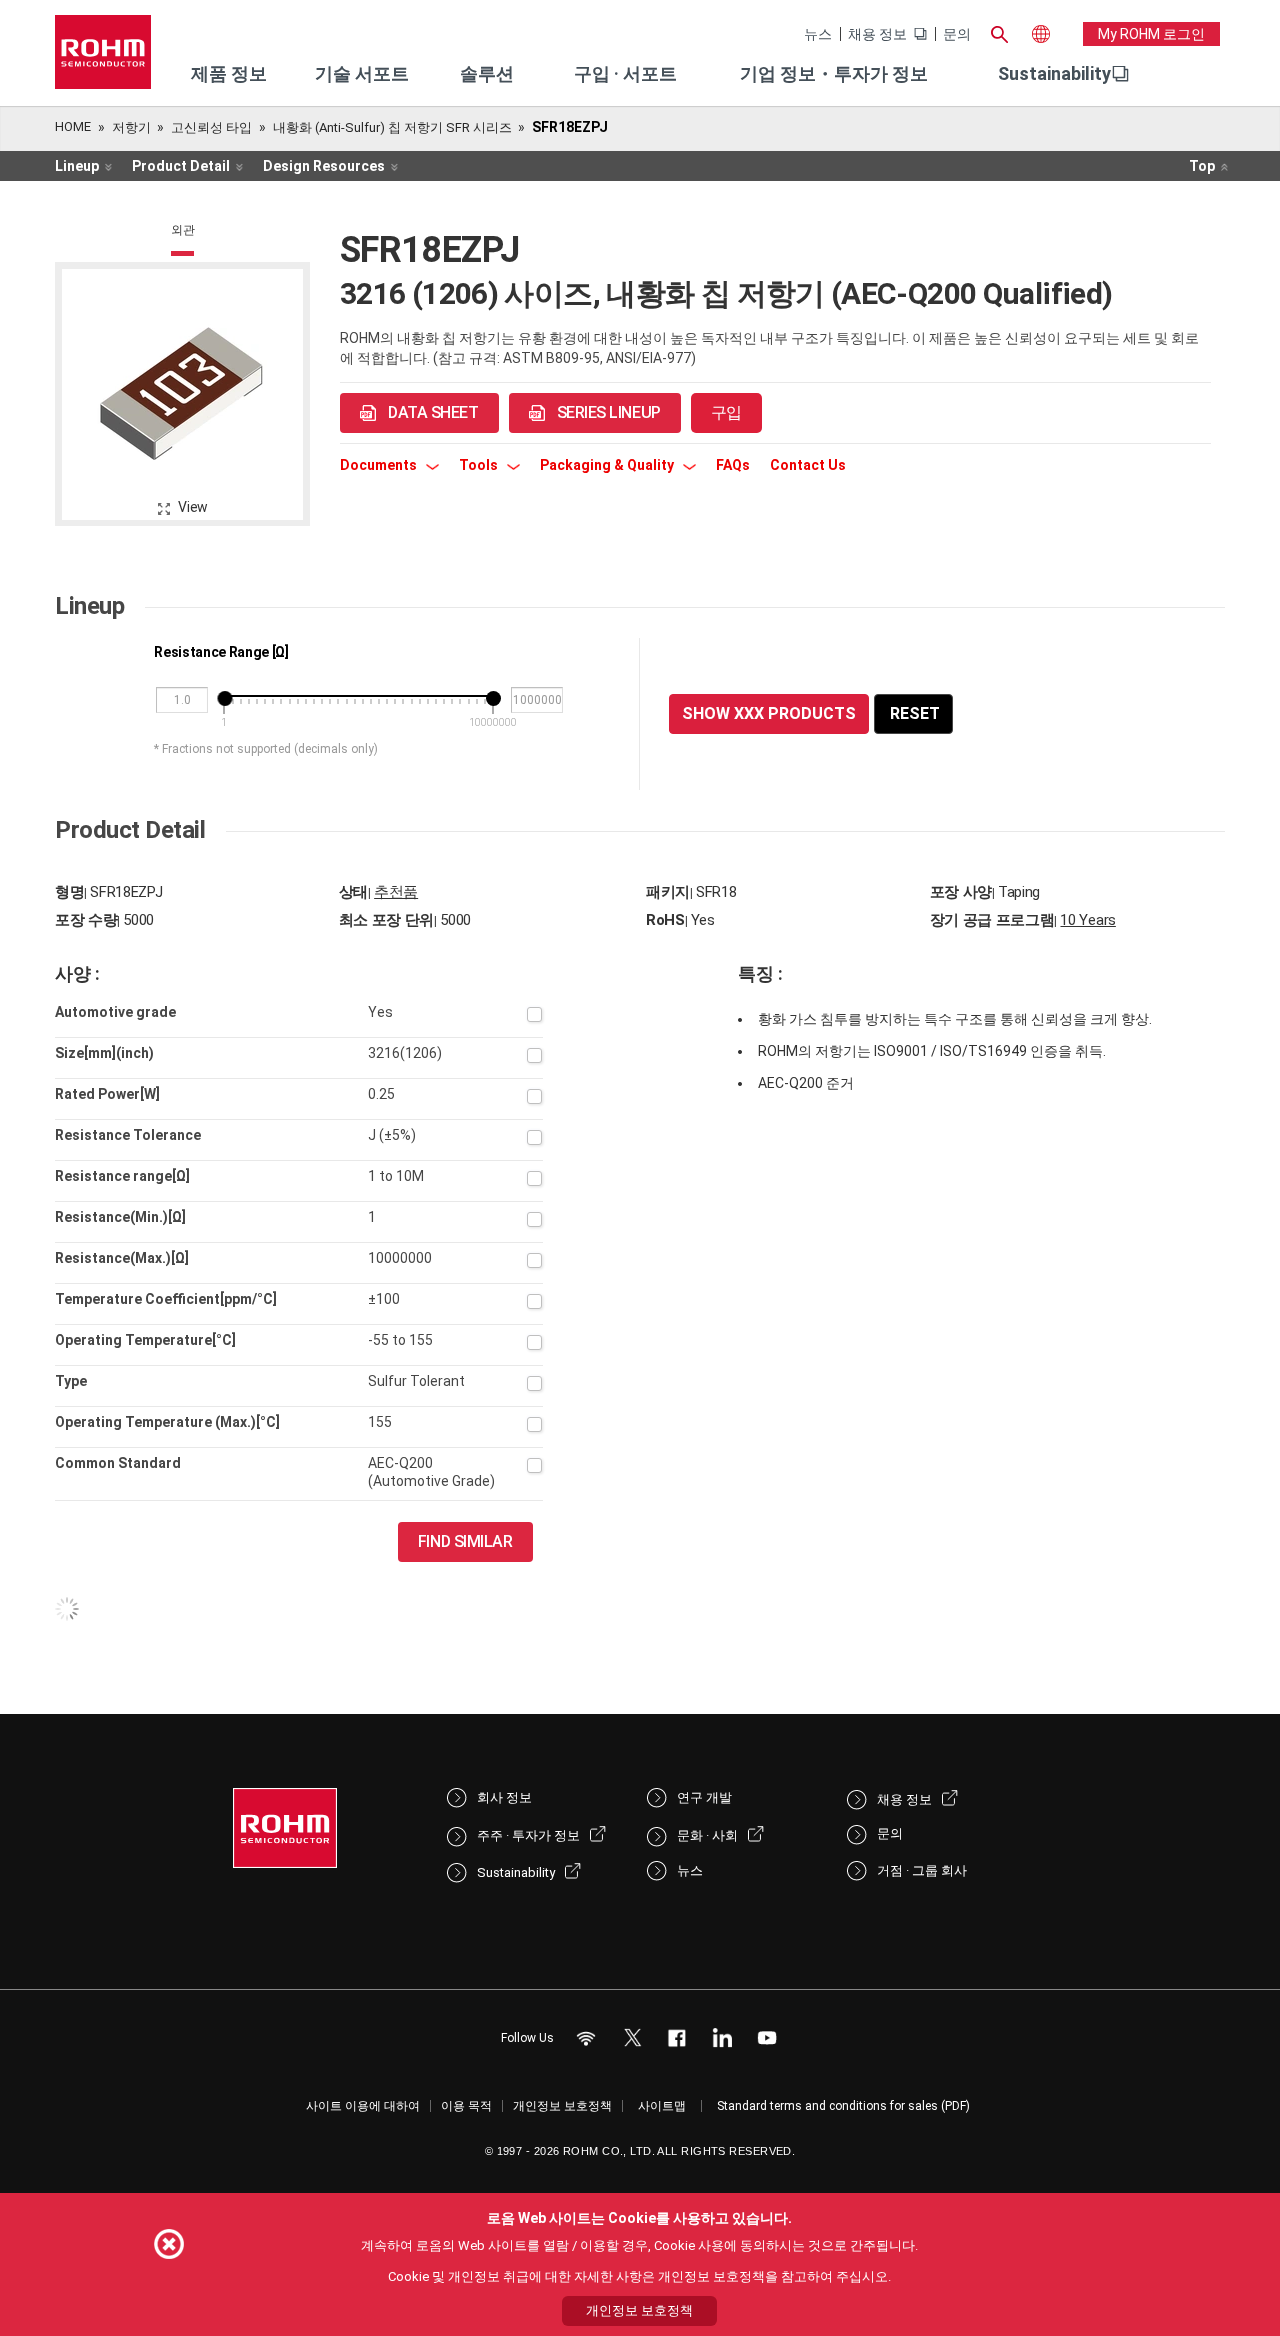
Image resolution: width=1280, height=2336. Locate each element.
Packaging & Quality (608, 465)
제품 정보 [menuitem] (229, 73)
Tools (480, 465)
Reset (915, 713)
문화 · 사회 (707, 1835)
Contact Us (808, 465)
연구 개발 (704, 1797)
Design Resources (324, 166)
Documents (380, 465)
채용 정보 (877, 34)
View (193, 507)
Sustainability (1054, 73)
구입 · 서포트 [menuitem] (625, 73)
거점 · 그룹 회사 (922, 1870)
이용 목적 (466, 2106)
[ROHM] (103, 58)
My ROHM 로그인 (1151, 34)
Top (1202, 166)
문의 (957, 34)
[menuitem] (1054, 74)
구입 (726, 412)
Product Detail (181, 166)
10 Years (1087, 920)
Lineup (77, 166)
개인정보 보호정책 (562, 2106)
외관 (183, 230)
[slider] (224, 698)
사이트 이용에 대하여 (363, 2106)
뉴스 (818, 34)
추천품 (396, 892)
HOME (73, 126)
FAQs (733, 465)
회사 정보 (504, 1797)
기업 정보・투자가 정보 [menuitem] (834, 73)
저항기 (131, 127)
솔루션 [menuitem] (487, 73)
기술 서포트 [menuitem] (362, 73)
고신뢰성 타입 (211, 127)
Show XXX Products (769, 713)
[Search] (999, 32)
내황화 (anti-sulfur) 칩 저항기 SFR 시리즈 (392, 127)
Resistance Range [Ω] (221, 652)
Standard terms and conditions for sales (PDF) (843, 2106)
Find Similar (465, 1541)
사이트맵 (662, 2106)
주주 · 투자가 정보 (528, 1835)
